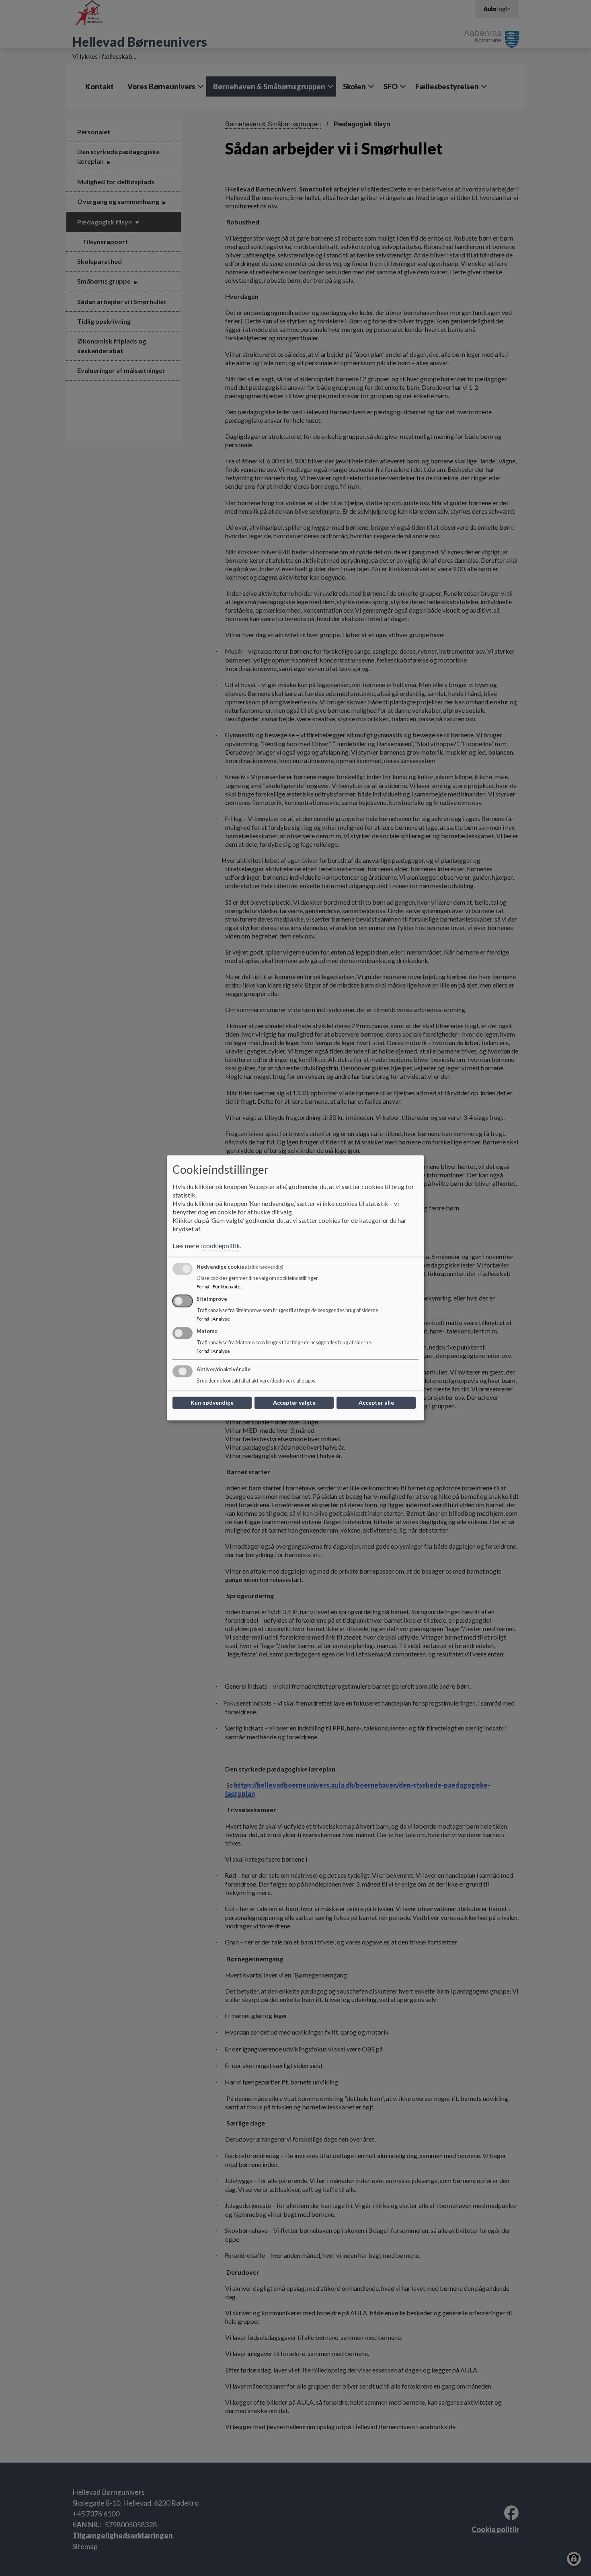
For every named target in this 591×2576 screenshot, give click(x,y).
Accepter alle (376, 1403)
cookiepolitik (222, 1246)
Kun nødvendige (212, 1403)
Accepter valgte (294, 1403)
